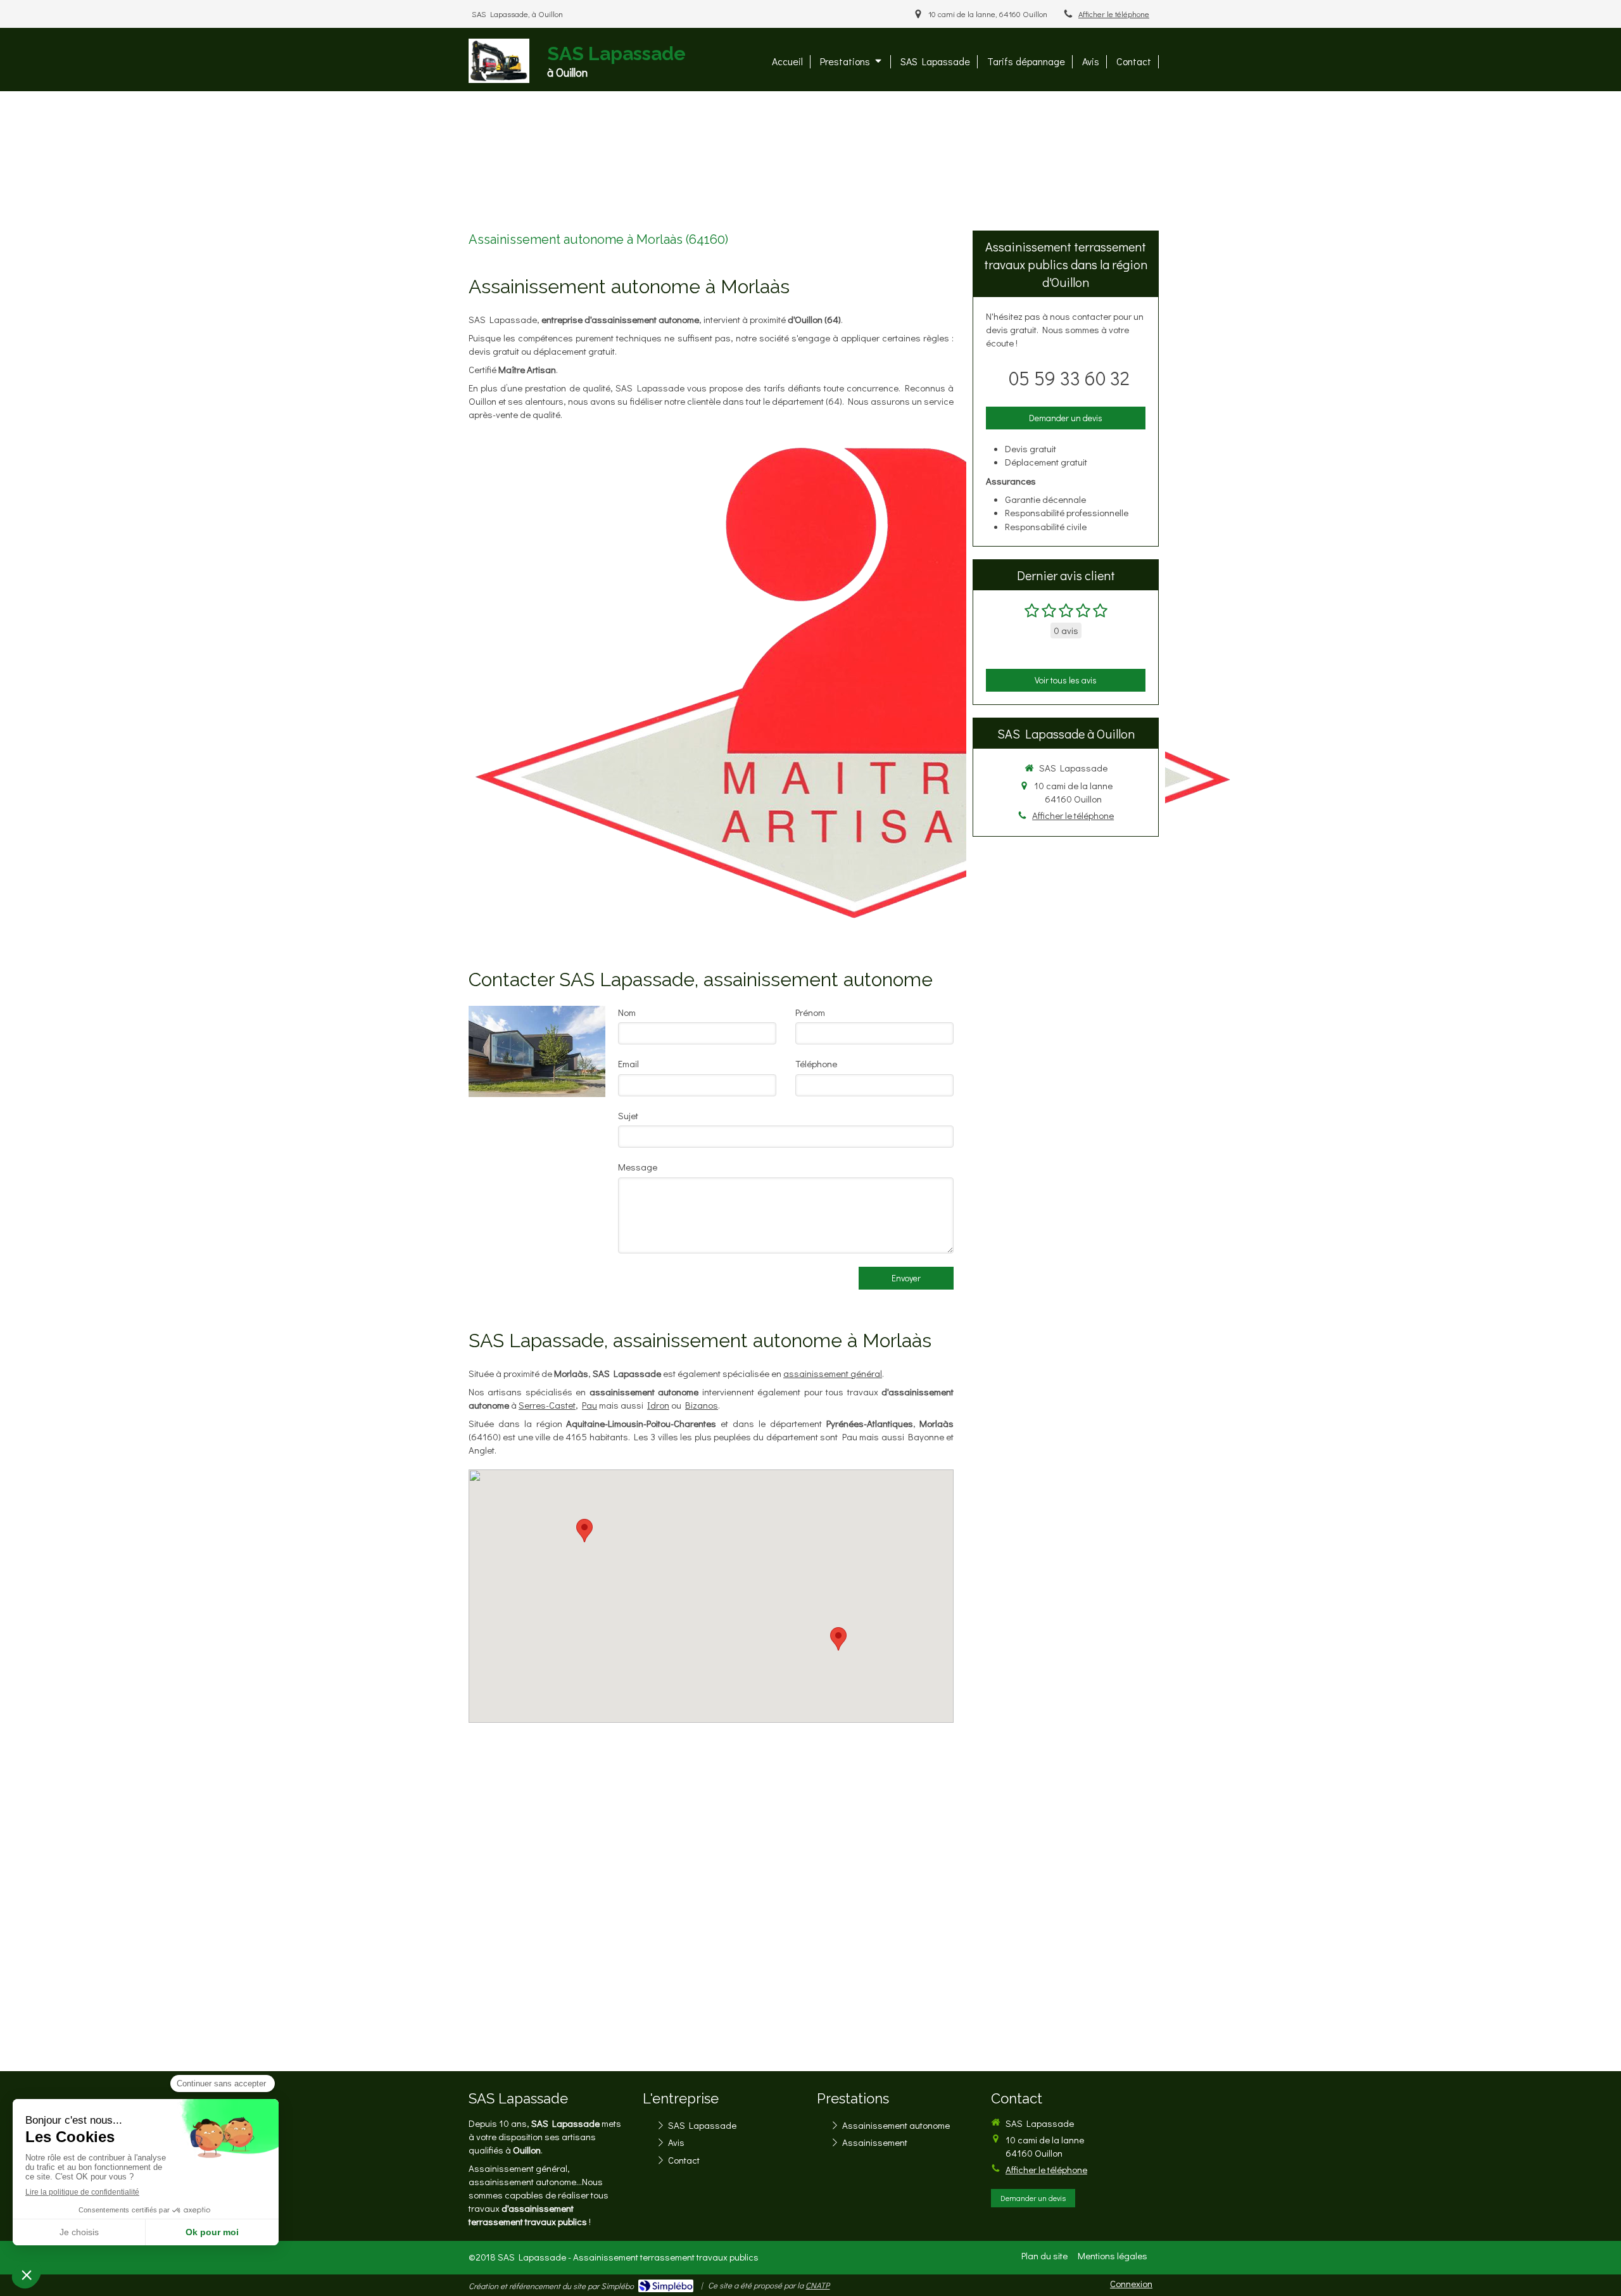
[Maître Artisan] (855, 681)
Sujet (628, 1115)
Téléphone (816, 1063)
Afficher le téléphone (1114, 14)
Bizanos (702, 1405)
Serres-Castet (547, 1405)
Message (638, 1167)
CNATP (817, 2285)
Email (628, 1063)
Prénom (810, 1012)
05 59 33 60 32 (1069, 378)
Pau (590, 1405)
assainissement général (833, 1373)
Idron (658, 1405)
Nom (627, 1012)
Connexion (1131, 2283)
